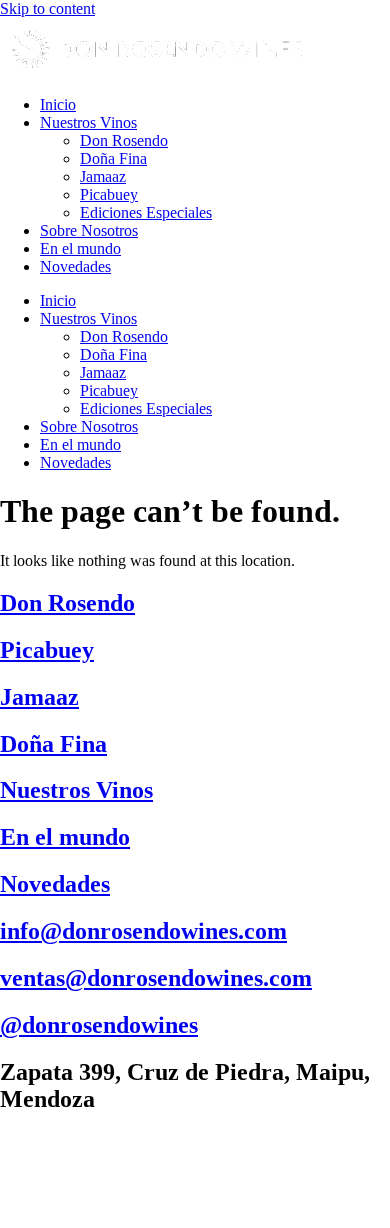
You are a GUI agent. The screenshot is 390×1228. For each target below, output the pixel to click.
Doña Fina (113, 158)
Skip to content (47, 8)
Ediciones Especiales (146, 212)
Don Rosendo (124, 140)
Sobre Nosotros (89, 230)
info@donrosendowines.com (143, 931)
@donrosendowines (99, 1025)
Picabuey (109, 194)
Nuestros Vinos (88, 122)
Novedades (75, 266)
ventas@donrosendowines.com (156, 978)
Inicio (58, 104)
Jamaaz (103, 176)
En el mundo (80, 248)
